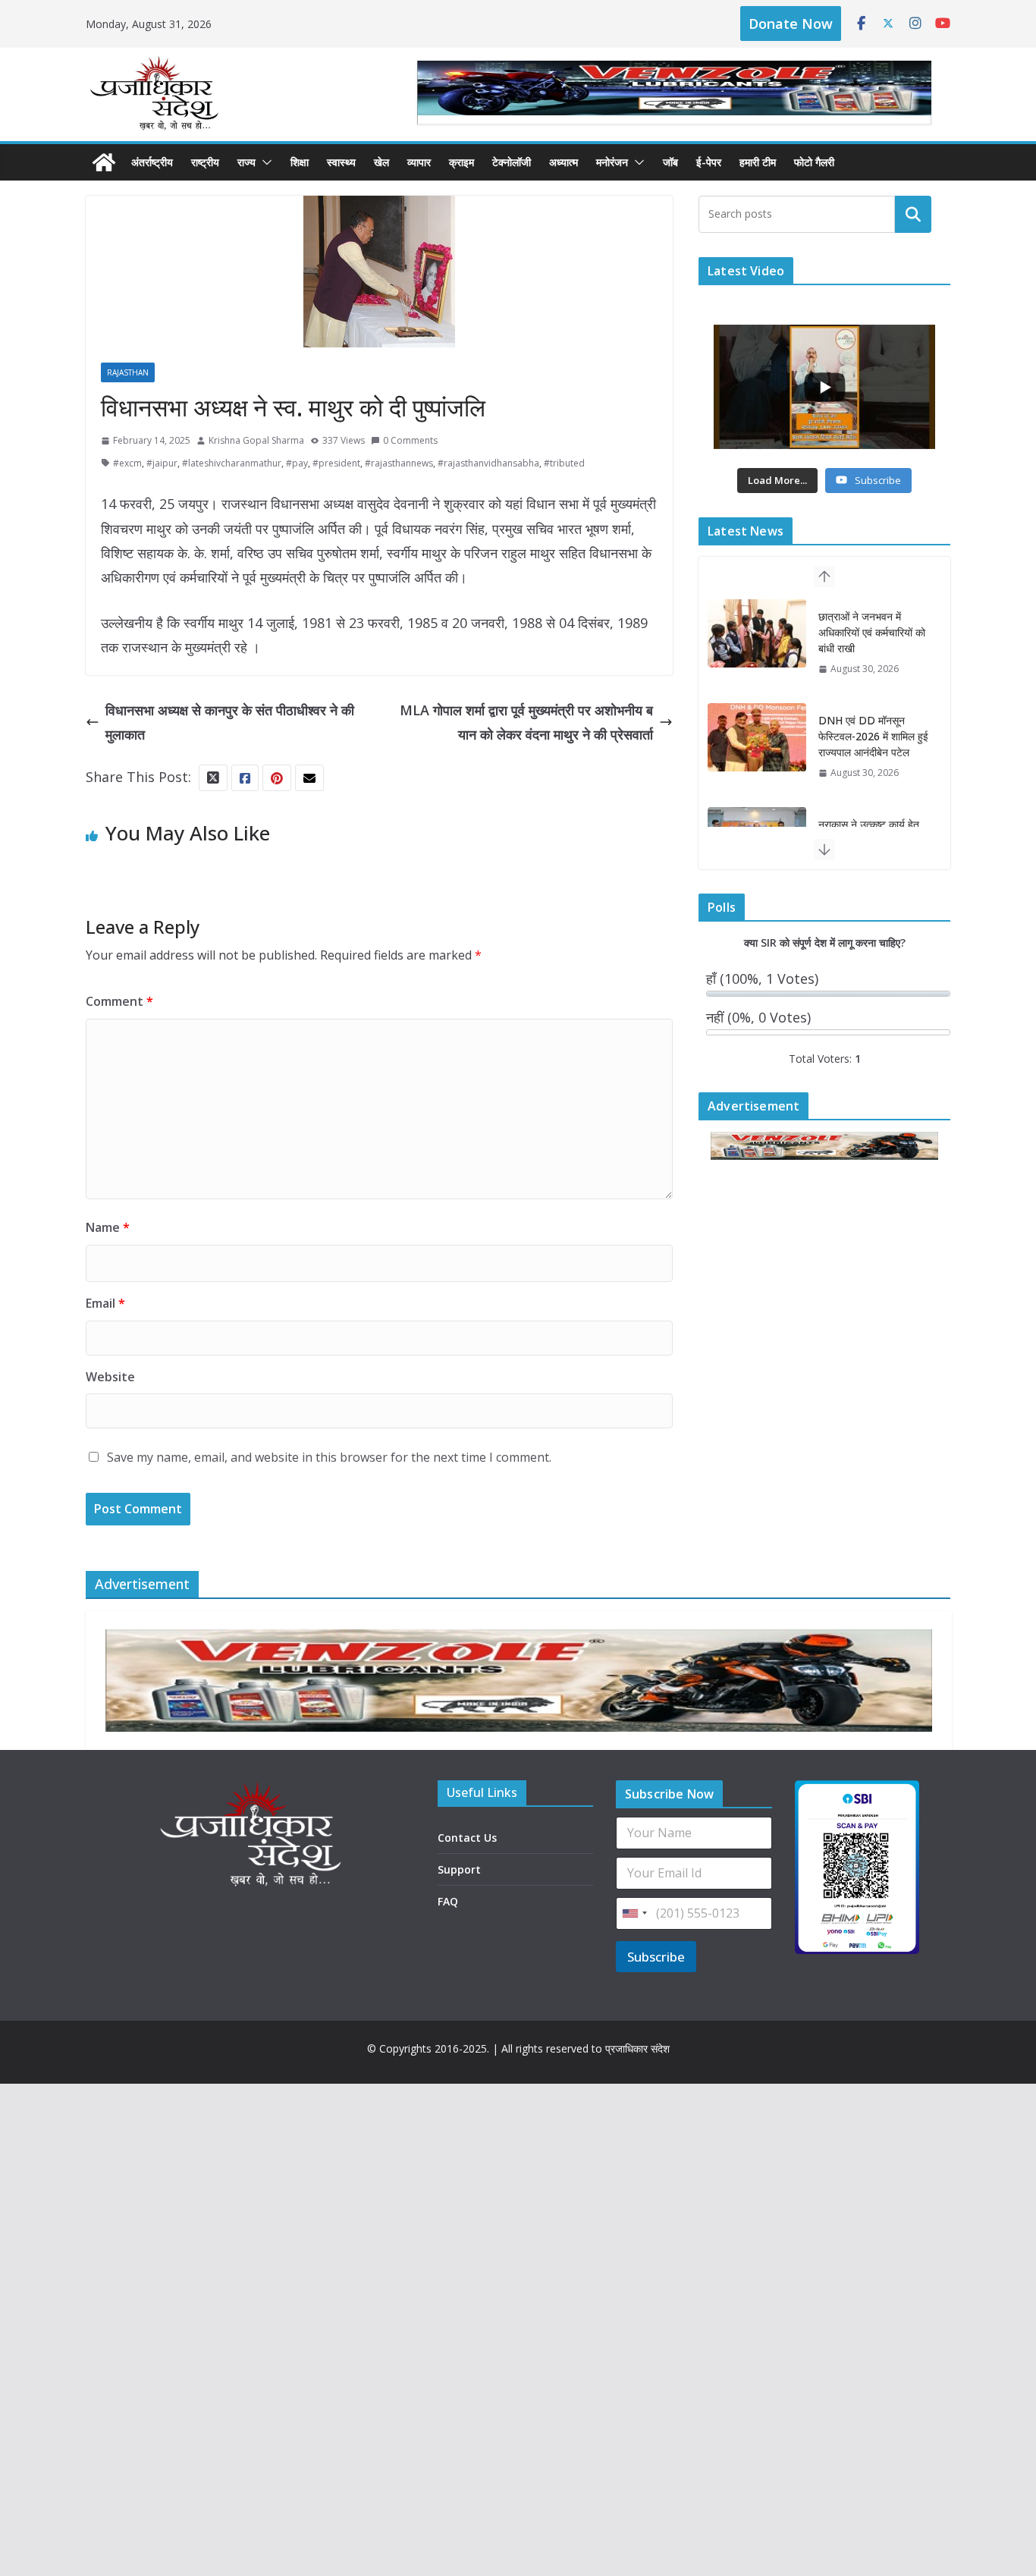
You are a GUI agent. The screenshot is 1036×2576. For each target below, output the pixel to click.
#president (336, 463)
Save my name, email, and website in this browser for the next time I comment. (329, 1457)
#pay (297, 463)
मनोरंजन (612, 162)
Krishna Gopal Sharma (256, 440)
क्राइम (461, 162)
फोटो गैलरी (814, 162)
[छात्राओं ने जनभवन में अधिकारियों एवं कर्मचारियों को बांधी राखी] (757, 627)
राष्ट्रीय (205, 162)
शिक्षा (300, 162)
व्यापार (419, 162)
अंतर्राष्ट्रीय (152, 162)
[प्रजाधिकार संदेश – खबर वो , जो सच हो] (104, 162)
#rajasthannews (399, 463)
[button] (264, 162)
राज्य (246, 162)
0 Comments (410, 440)
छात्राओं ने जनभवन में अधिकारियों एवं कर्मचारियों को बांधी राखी (872, 626)
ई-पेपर (709, 162)
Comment (119, 1001)
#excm (127, 463)
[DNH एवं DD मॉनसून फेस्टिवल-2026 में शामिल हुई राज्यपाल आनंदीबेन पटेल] (757, 731)
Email (105, 1303)
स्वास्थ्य (341, 162)
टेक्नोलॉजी (512, 162)
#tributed (564, 463)
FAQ (448, 1901)
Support (459, 1869)
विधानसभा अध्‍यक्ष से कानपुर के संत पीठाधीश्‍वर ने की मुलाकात (230, 722)
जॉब (670, 162)
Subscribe (656, 1957)
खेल (381, 162)
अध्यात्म (564, 162)
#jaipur (162, 463)
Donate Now (791, 24)
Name (108, 1227)
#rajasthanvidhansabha (488, 463)
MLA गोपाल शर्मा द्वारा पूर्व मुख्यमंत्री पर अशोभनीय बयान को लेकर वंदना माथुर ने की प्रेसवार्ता (526, 722)
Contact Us (467, 1838)
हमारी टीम (758, 162)
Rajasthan (128, 372)
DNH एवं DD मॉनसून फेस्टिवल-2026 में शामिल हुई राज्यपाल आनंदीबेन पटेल (873, 730)
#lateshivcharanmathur (232, 463)
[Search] (913, 214)
